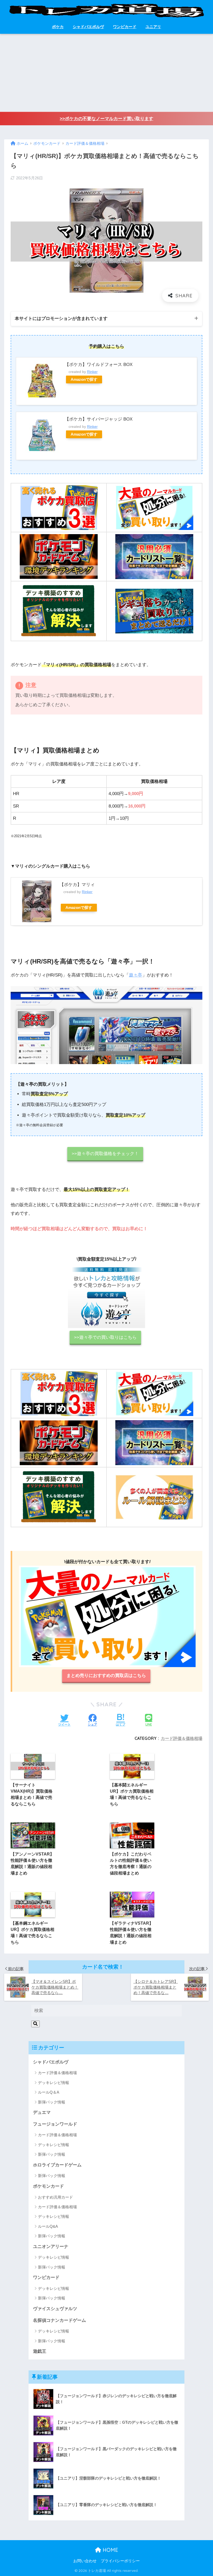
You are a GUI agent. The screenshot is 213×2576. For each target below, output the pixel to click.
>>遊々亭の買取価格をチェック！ (105, 1154)
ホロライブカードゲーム (57, 2165)
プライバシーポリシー (120, 2561)
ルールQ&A (48, 2226)
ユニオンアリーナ (51, 2247)
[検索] (35, 2024)
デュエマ (42, 2112)
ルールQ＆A (49, 2092)
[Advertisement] (106, 73)
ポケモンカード (48, 2186)
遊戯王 (40, 2351)
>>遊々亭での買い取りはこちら (105, 1337)
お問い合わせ (85, 2561)
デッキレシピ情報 (54, 2083)
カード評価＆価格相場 (182, 1738)
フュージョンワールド (55, 2124)
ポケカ (58, 27)
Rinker (92, 372)
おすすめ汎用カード (55, 2197)
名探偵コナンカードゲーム (59, 2320)
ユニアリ (153, 27)
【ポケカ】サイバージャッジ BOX (99, 419)
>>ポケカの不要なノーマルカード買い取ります (106, 119)
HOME (110, 2550)
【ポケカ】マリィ (77, 885)
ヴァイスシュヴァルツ (55, 2309)
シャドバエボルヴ (88, 27)
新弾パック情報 (52, 2102)
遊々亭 (135, 975)
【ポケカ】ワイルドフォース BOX (99, 365)
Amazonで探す (84, 379)
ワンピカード (125, 27)
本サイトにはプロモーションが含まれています (61, 319)
